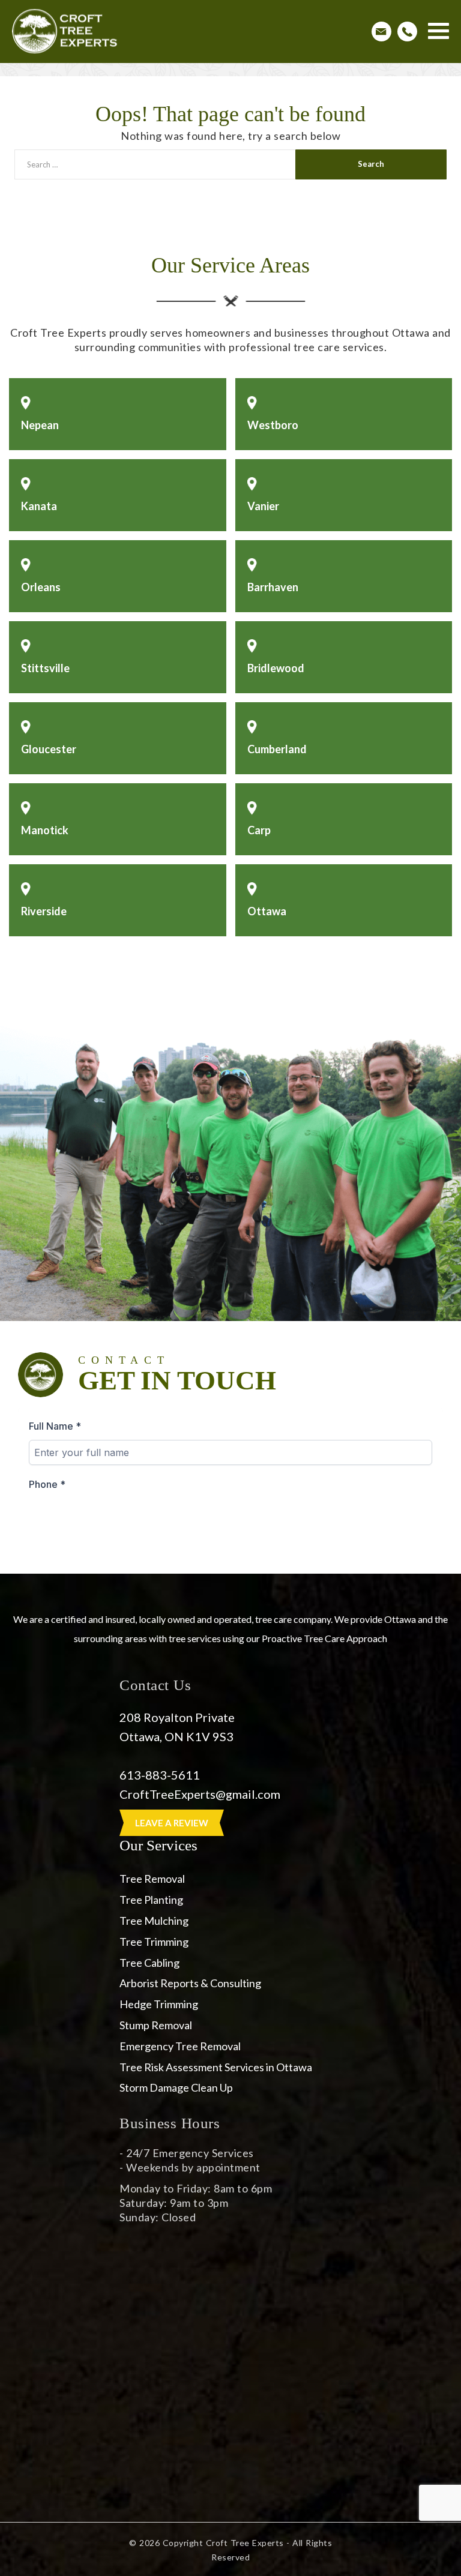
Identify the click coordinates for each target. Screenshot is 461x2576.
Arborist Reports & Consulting (190, 1983)
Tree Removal (152, 1879)
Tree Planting (151, 1900)
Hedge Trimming (159, 2004)
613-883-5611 (160, 1775)
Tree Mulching (154, 1921)
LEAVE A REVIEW (172, 1823)
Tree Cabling (149, 1963)
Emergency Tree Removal (180, 2046)
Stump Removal (156, 2025)
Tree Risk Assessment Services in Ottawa (216, 2067)
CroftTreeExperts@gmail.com (201, 1794)
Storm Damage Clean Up (176, 2087)
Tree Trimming (154, 1942)
